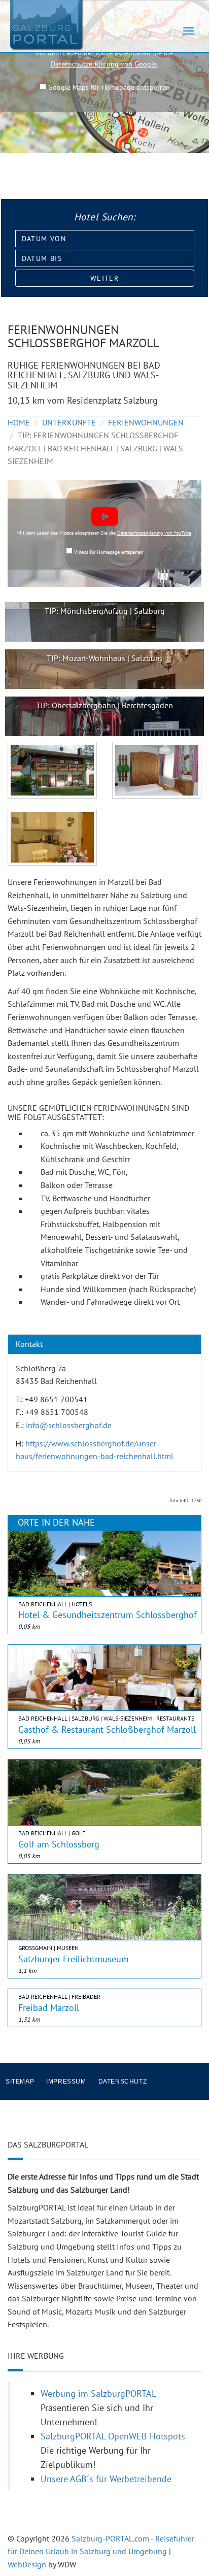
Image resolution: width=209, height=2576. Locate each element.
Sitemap (20, 2082)
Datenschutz (123, 2082)
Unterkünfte (69, 422)
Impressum (66, 2082)
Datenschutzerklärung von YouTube (154, 533)
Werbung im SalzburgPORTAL (98, 2393)
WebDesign (27, 2564)
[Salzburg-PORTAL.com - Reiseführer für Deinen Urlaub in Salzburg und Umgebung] (46, 24)
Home (19, 422)
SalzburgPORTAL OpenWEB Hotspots (113, 2436)
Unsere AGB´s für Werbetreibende (106, 2479)
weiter (104, 278)
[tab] (104, 1344)
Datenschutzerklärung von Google (104, 64)
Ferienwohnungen (146, 422)
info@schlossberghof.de (69, 1425)
